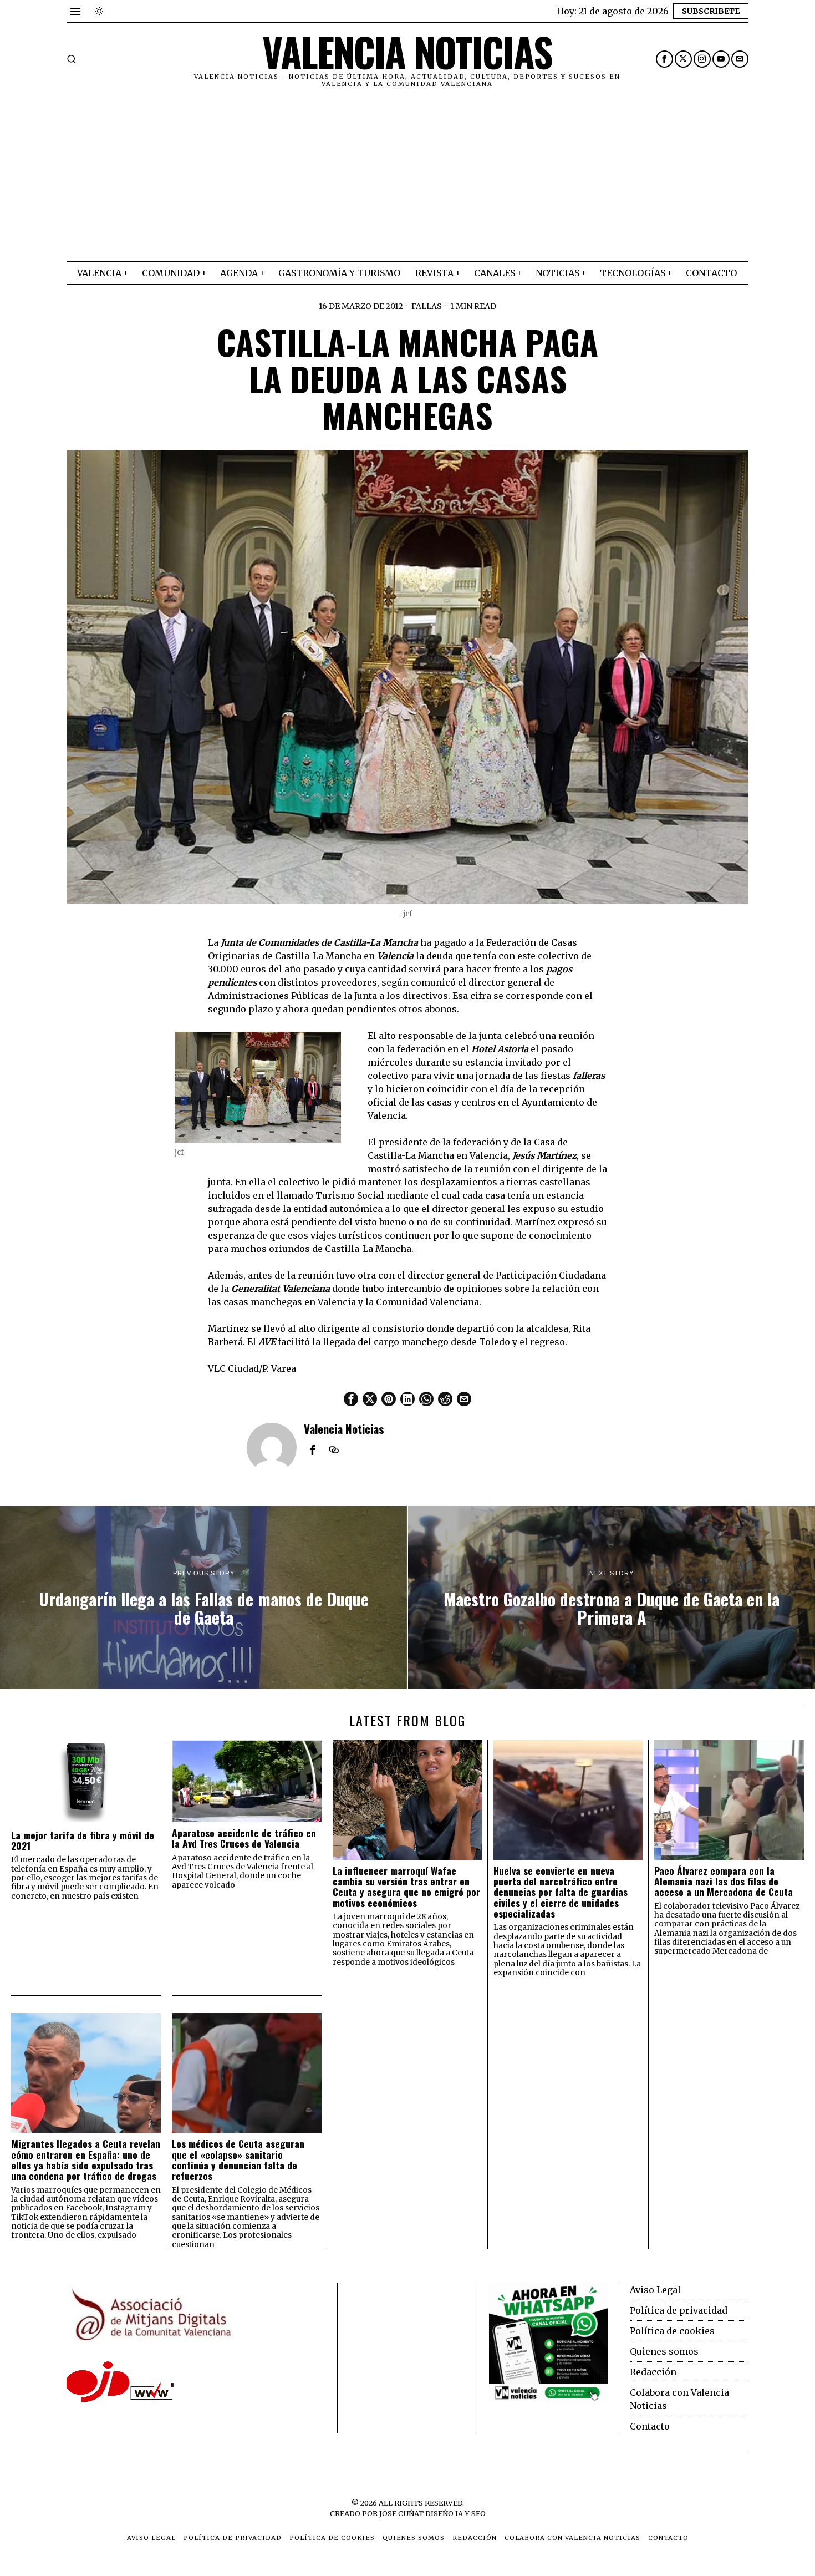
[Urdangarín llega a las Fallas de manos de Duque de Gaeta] (203, 1598)
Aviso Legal (655, 2290)
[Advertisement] (407, 178)
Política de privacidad (679, 2310)
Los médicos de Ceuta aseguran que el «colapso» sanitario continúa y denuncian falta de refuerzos (238, 2160)
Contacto (650, 2426)
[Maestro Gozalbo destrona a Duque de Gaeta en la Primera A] (612, 1598)
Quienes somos (664, 2351)
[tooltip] (664, 59)
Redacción (653, 2372)
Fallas (427, 306)
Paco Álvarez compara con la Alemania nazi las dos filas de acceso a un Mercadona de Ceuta (724, 1882)
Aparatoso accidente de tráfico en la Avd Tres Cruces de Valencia (244, 1839)
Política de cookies (672, 2331)
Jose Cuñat (401, 2513)
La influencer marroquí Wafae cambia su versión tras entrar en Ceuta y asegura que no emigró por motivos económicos (406, 1887)
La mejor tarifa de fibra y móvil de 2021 (83, 1841)
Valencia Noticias (344, 1429)
